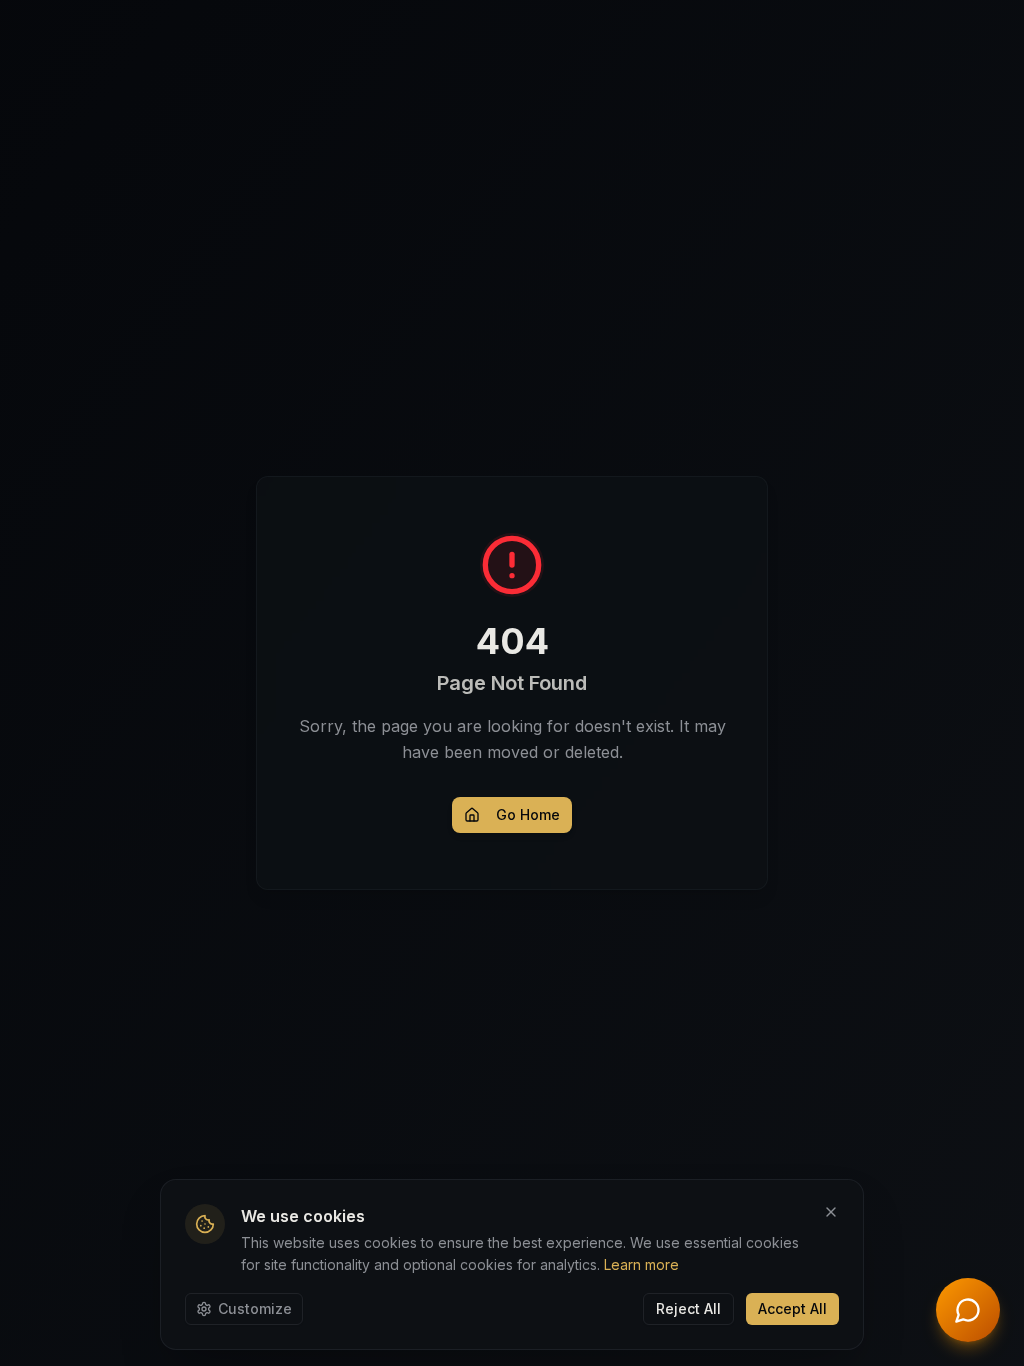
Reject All (688, 1308)
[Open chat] (968, 1310)
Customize (255, 1308)
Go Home (528, 814)
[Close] (831, 1212)
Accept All (792, 1308)
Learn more (641, 1264)
